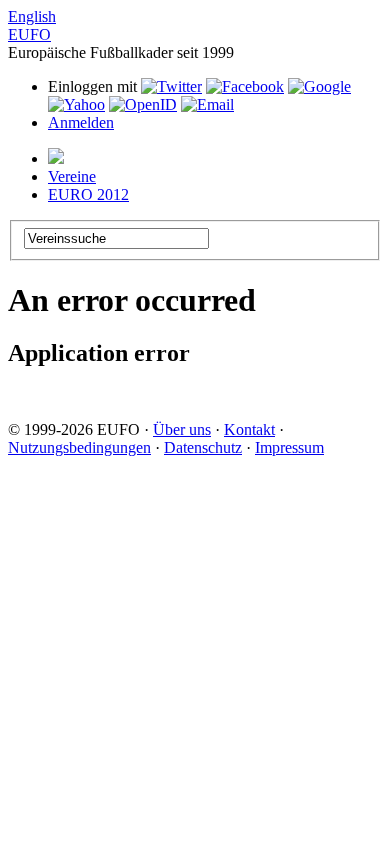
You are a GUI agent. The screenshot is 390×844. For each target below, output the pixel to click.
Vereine (72, 176)
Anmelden (81, 122)
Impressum (289, 447)
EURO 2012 (88, 194)
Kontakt (249, 429)
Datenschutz (203, 447)
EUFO (29, 34)
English (32, 16)
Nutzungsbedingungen (79, 447)
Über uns (182, 429)
